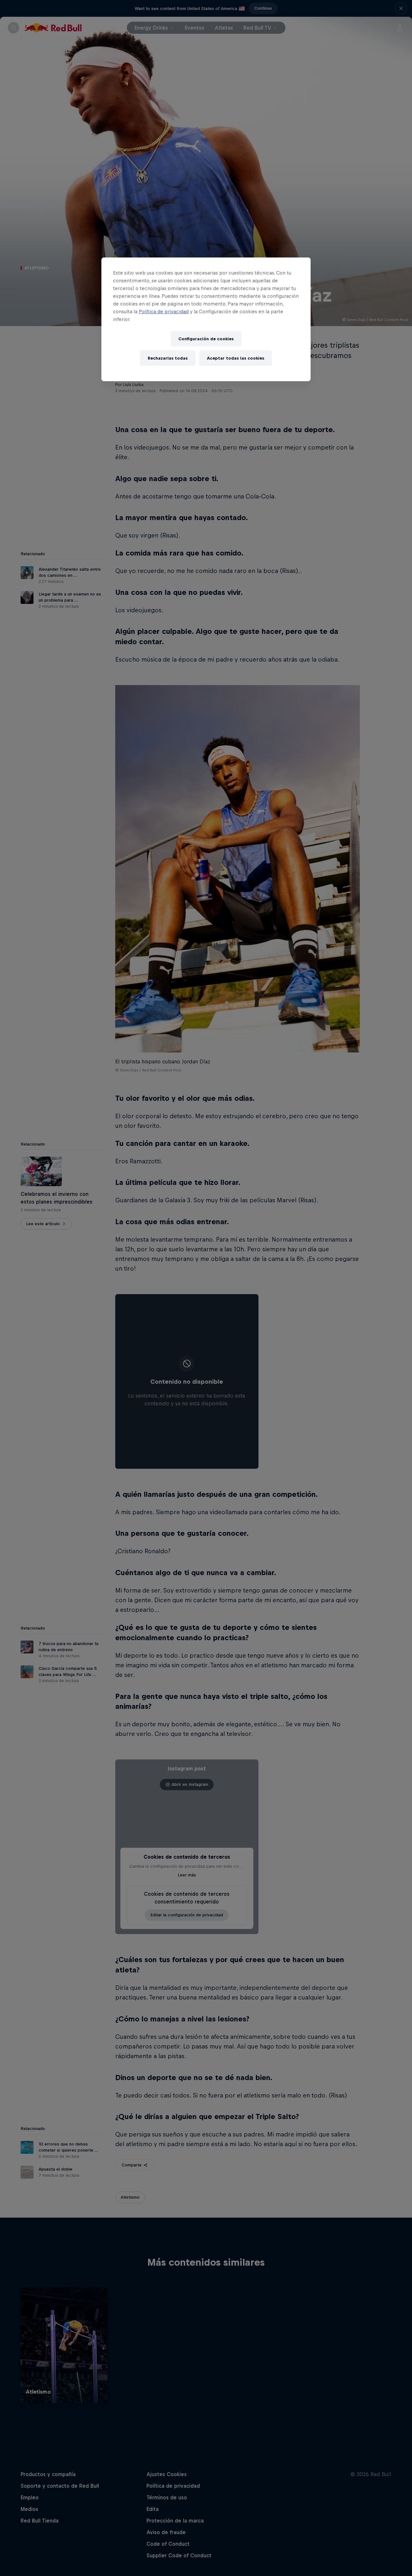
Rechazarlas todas (168, 358)
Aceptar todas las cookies (236, 358)
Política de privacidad (164, 311)
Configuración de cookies (206, 339)
